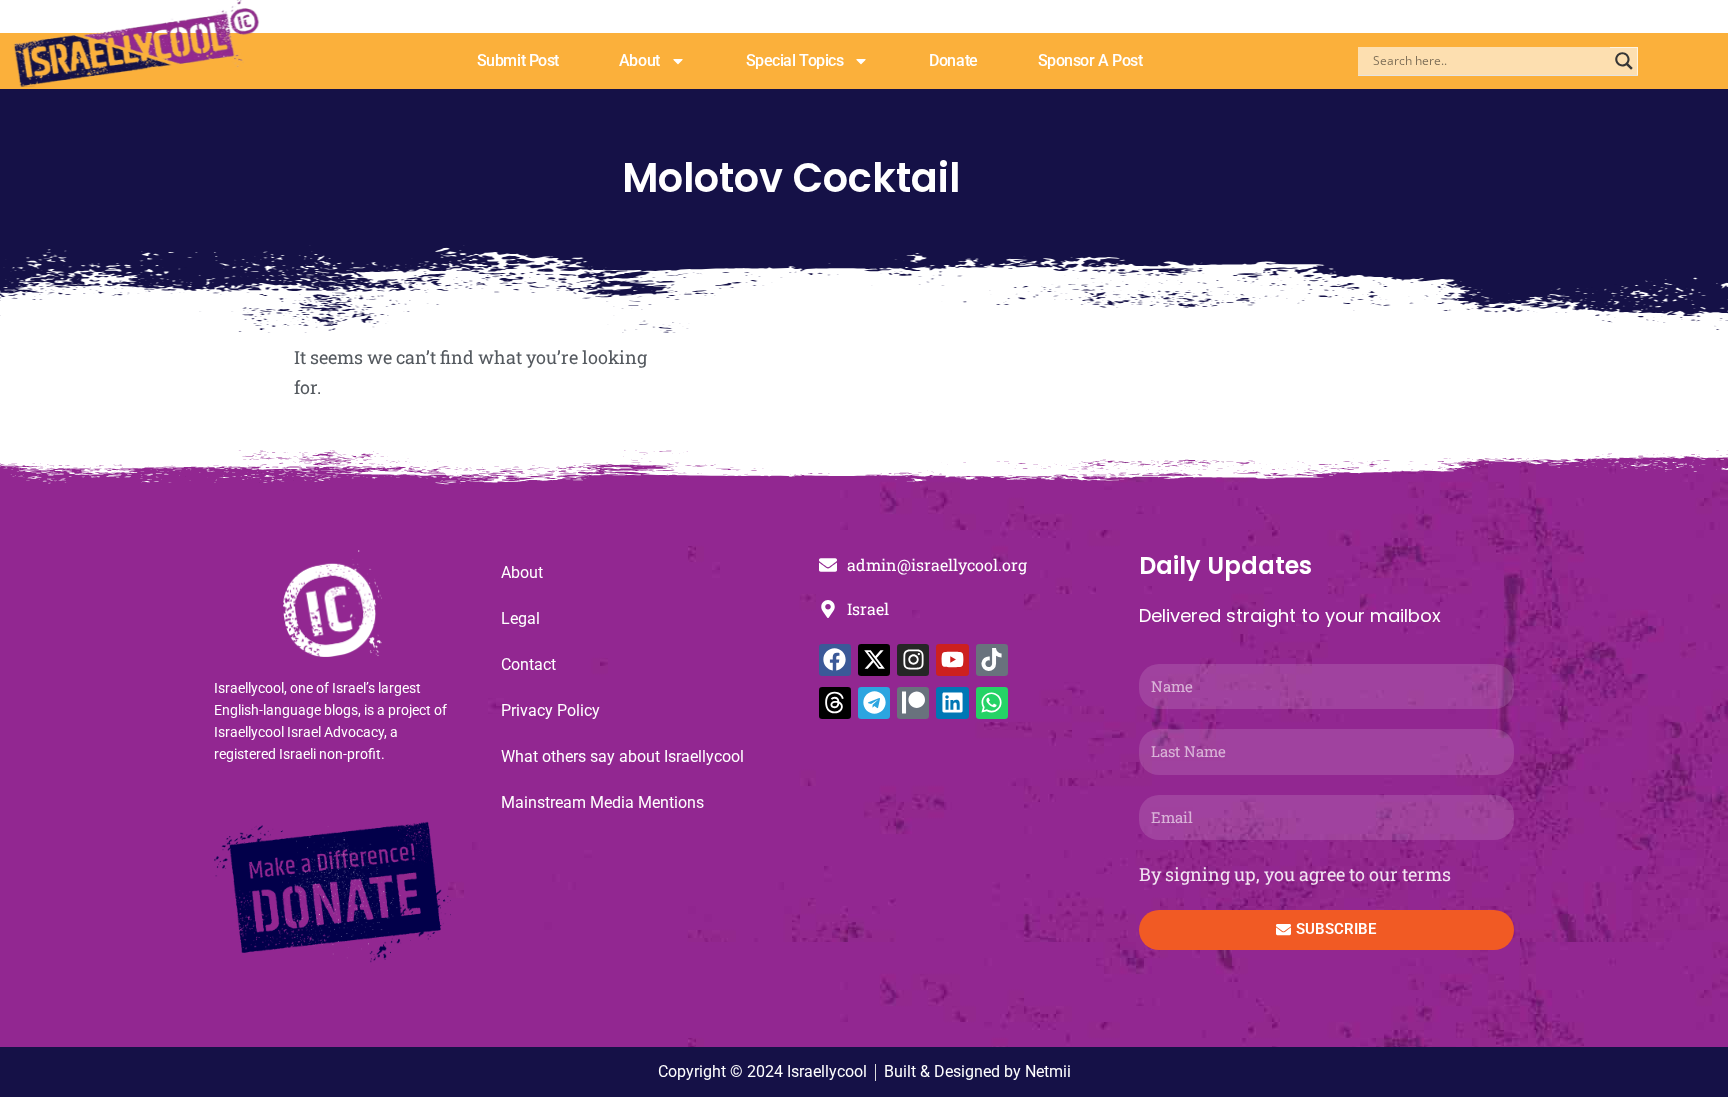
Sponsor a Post (1090, 60)
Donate (953, 60)
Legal (520, 618)
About (639, 60)
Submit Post (518, 60)
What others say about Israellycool (622, 756)
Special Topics (795, 60)
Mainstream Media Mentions (602, 802)
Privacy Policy (550, 710)
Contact (528, 664)
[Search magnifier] (1624, 61)
